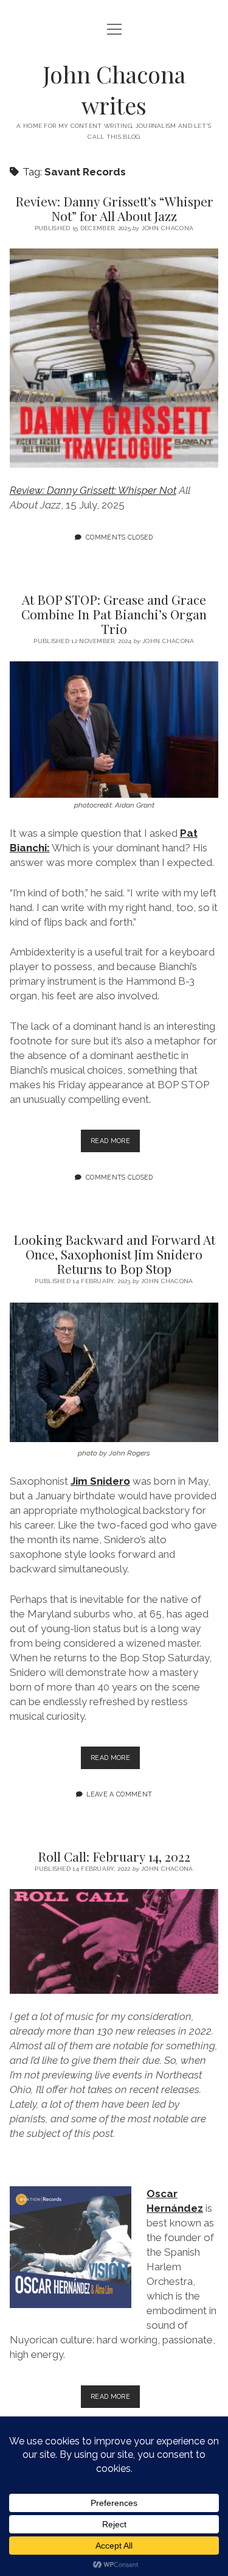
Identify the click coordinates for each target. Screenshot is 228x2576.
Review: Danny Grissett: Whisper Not (93, 490)
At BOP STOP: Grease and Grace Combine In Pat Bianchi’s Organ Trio (114, 614)
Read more (115, 1144)
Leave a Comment (119, 1794)
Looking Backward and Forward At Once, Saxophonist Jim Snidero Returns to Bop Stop (114, 1254)
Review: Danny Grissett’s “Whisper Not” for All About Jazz (114, 208)
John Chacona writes (114, 90)
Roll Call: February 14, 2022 (114, 1856)
